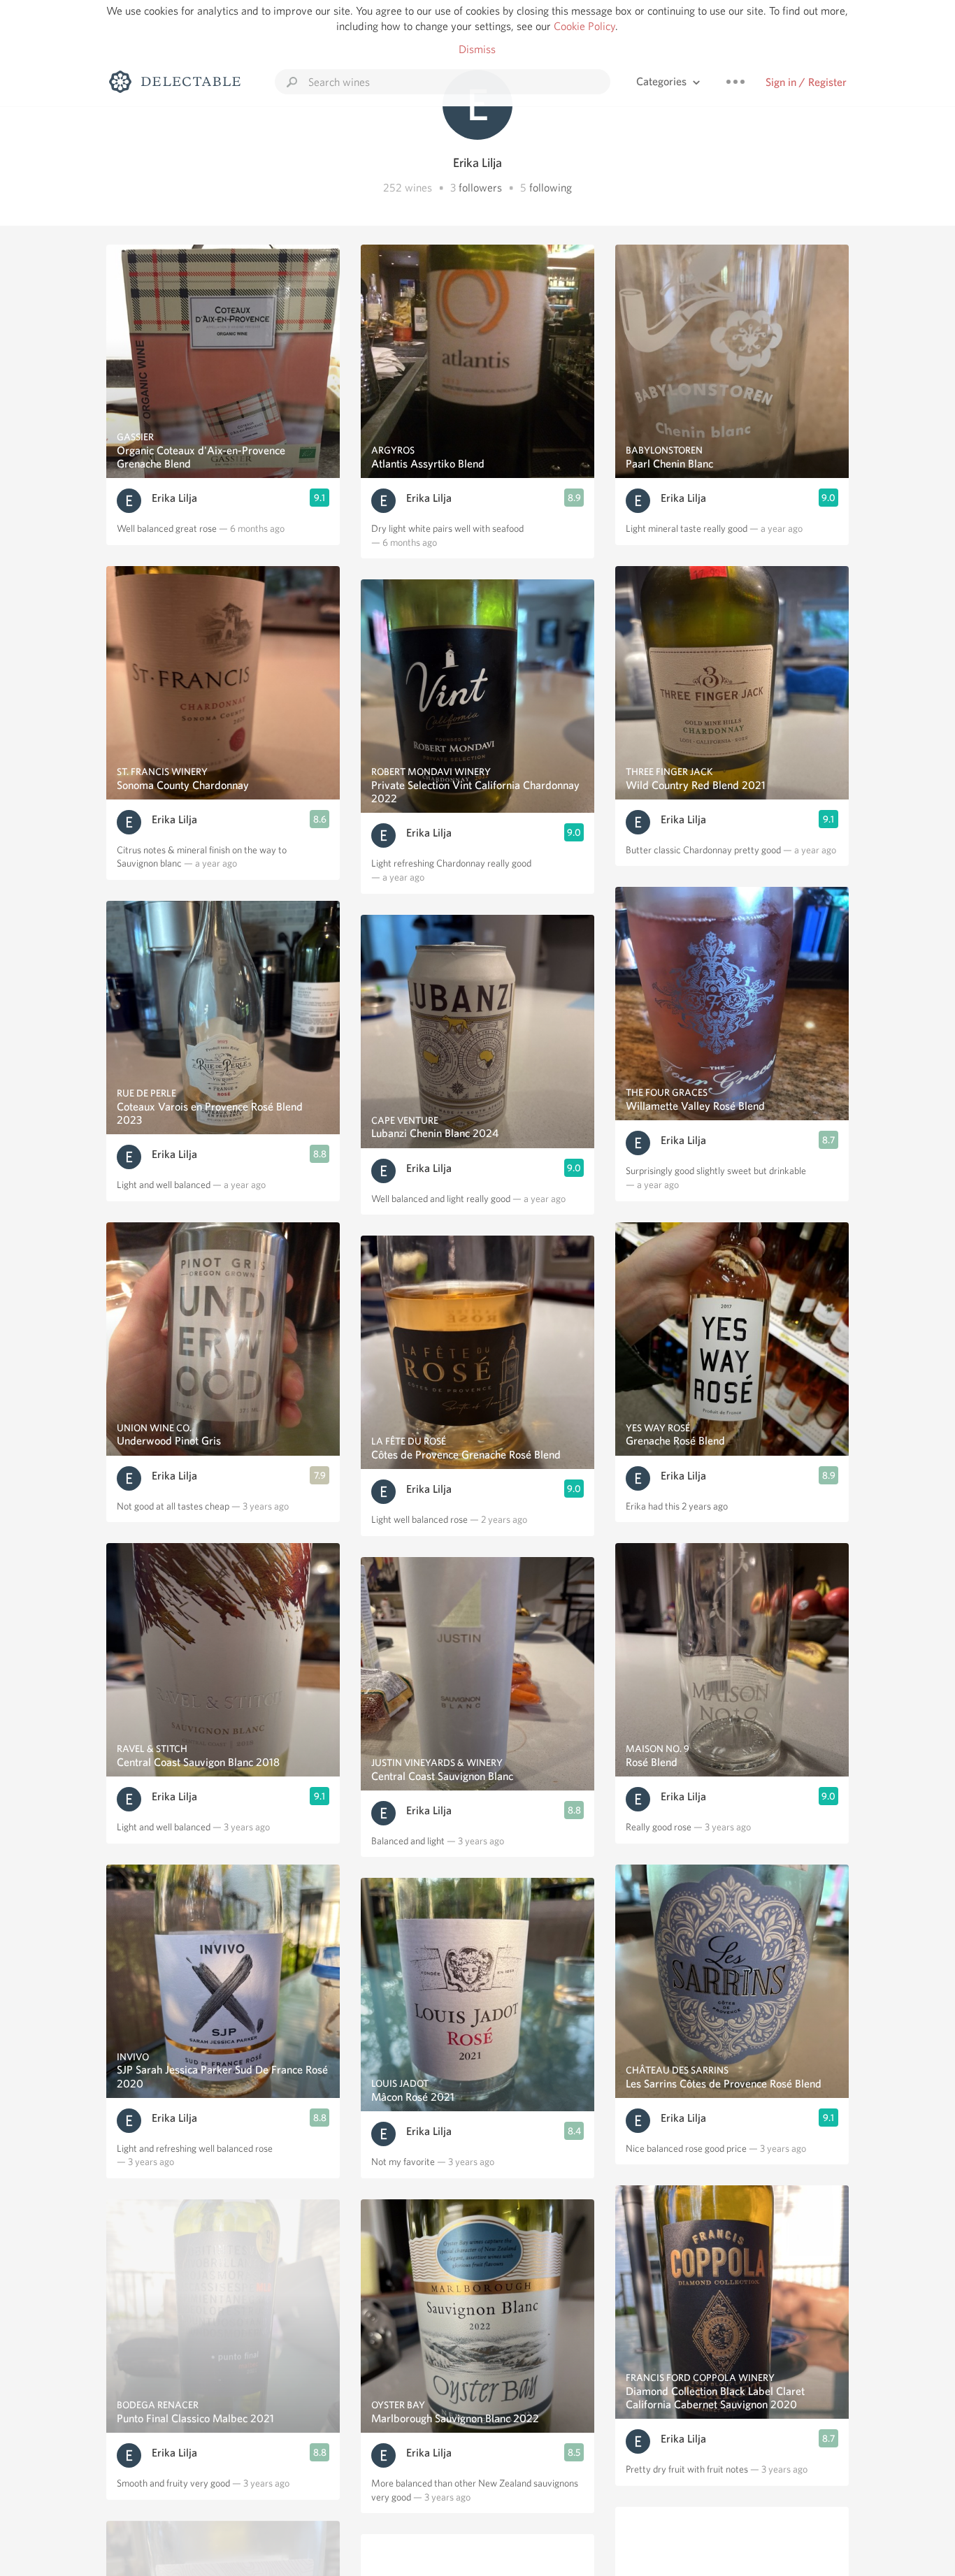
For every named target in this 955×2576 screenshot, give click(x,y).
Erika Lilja (174, 498)
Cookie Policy (584, 26)
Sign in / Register (806, 82)
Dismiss (477, 49)
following (551, 188)
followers (480, 188)
